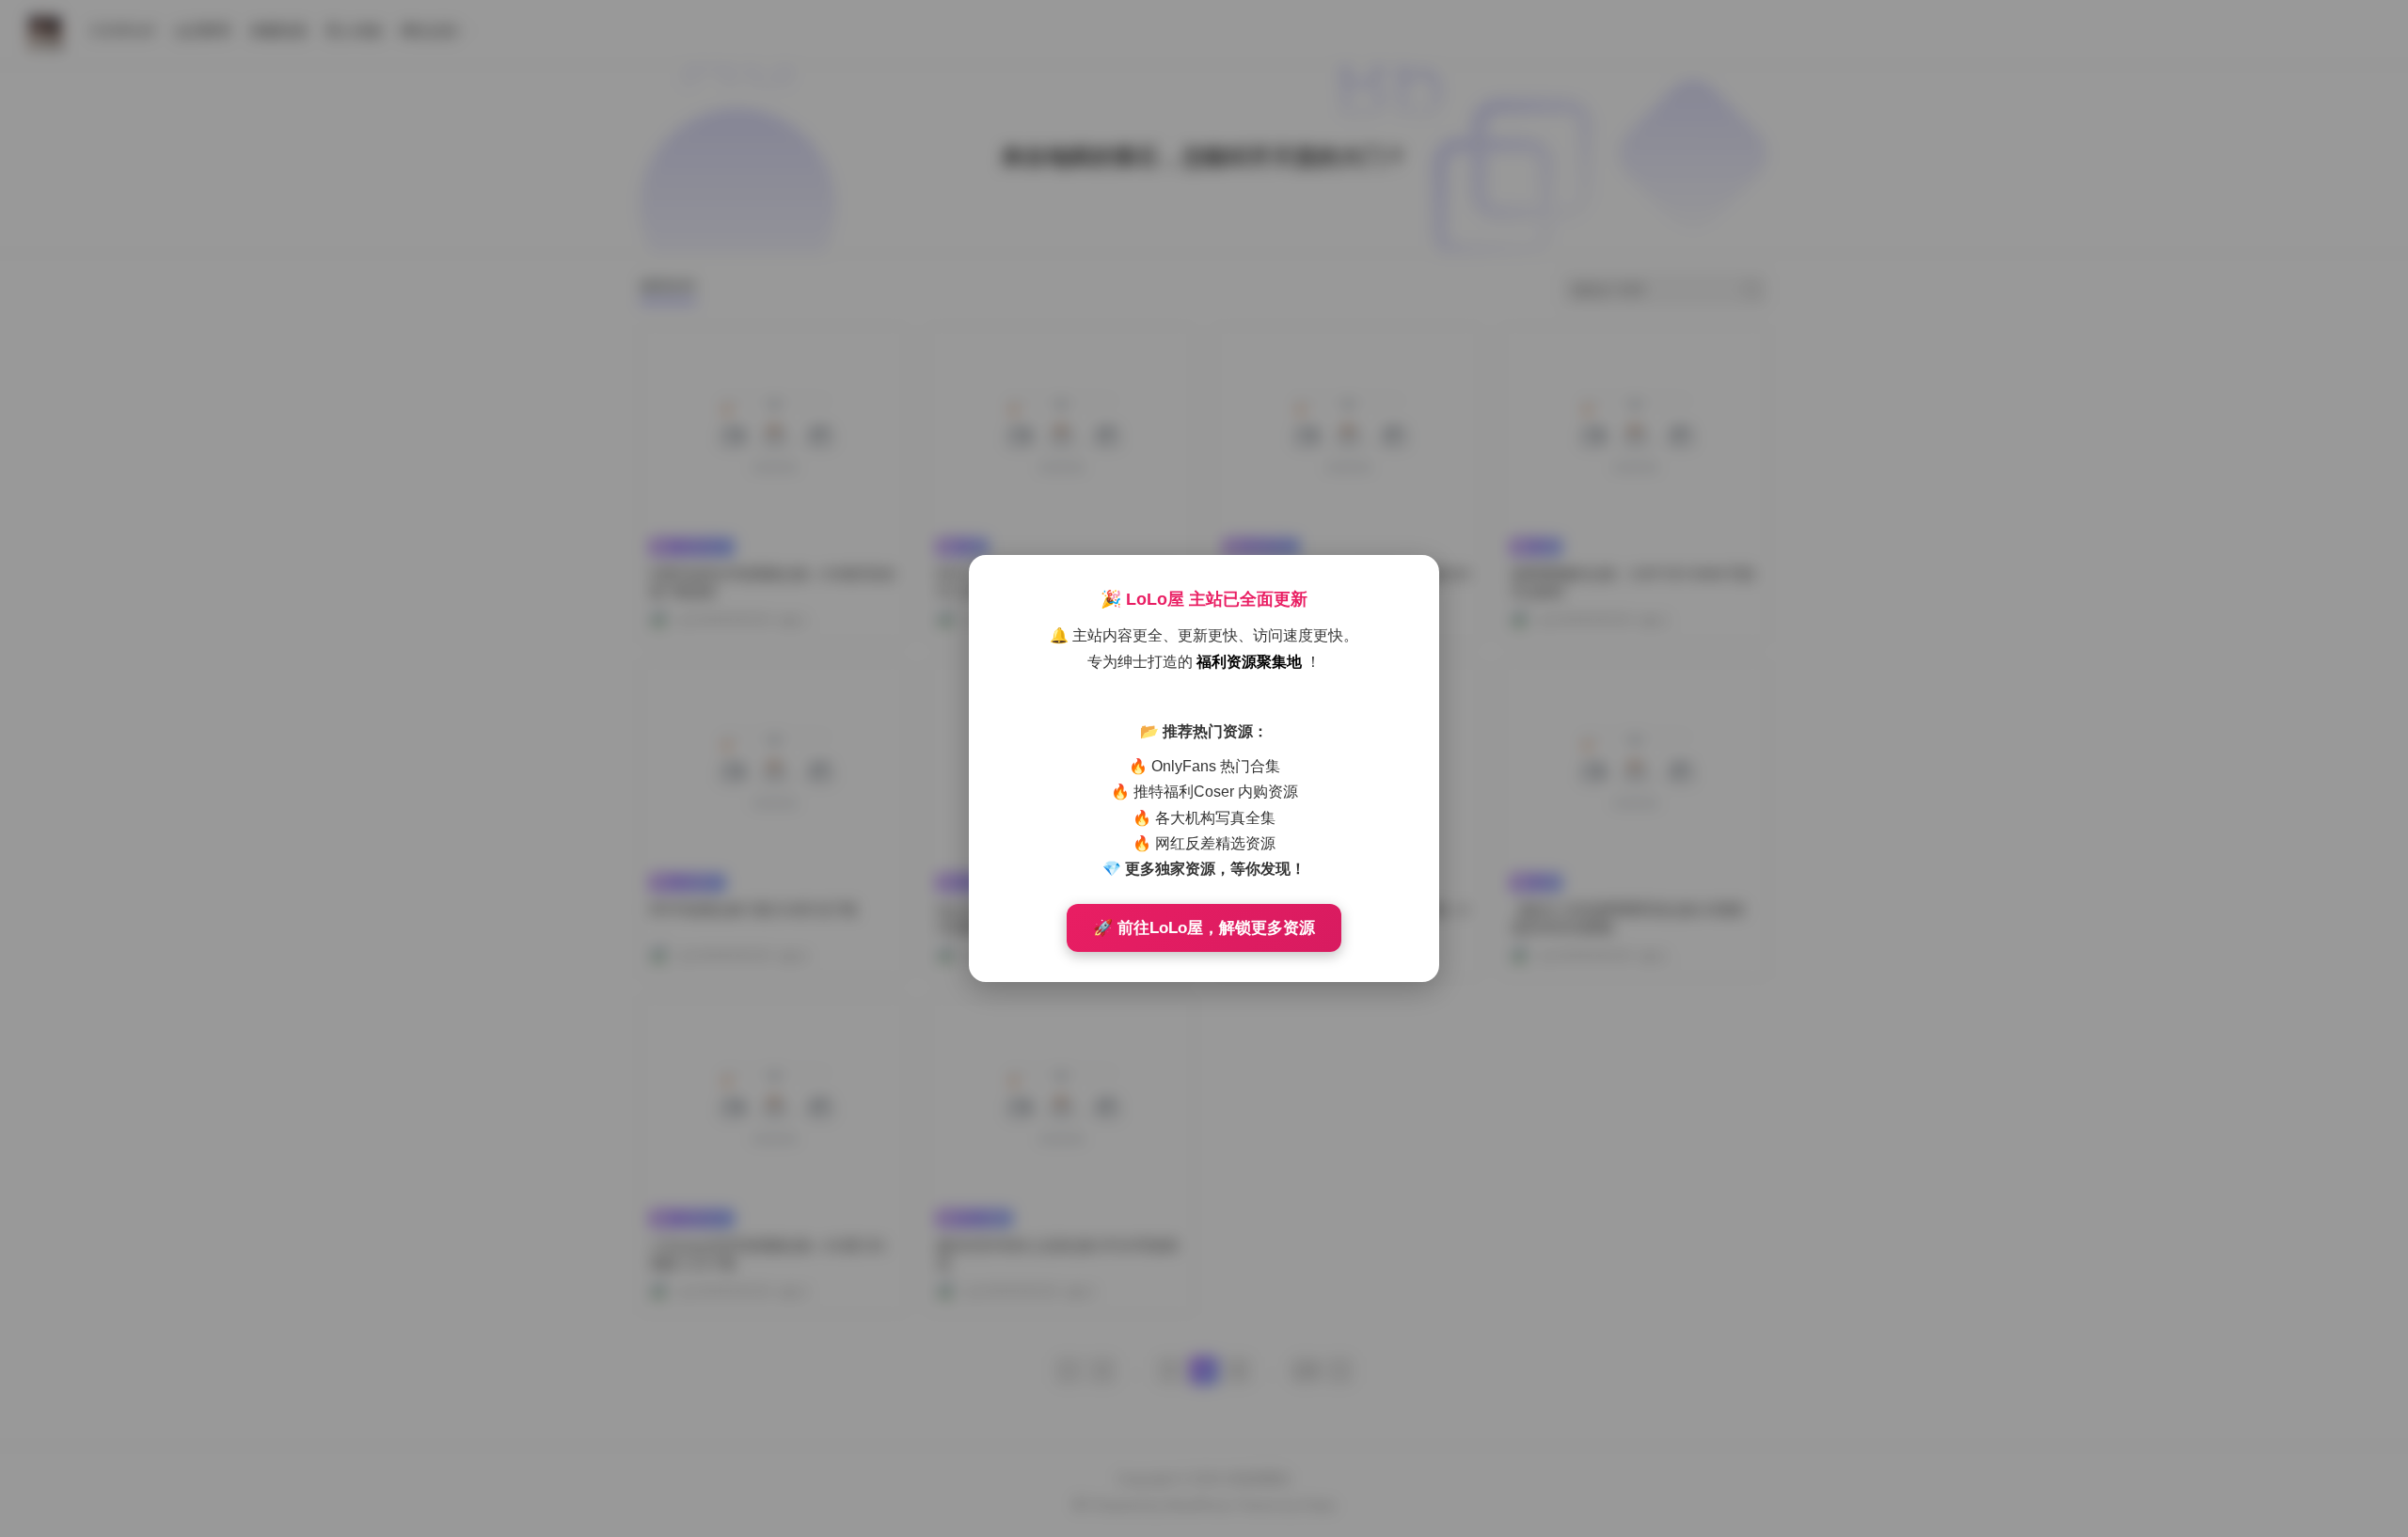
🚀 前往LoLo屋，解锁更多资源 (1204, 928)
